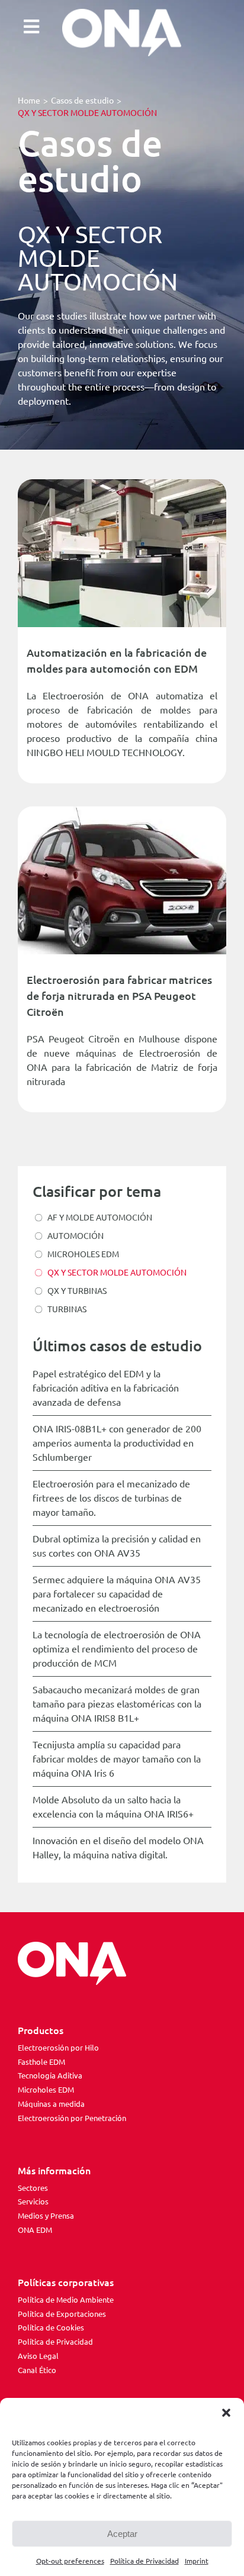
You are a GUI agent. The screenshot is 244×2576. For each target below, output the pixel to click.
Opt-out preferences (70, 2561)
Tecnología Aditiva (50, 2075)
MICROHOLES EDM (83, 1254)
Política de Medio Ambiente (66, 2300)
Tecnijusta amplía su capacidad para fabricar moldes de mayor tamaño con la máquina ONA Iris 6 (117, 1759)
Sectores (33, 2188)
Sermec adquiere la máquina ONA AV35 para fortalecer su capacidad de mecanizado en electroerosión (117, 1594)
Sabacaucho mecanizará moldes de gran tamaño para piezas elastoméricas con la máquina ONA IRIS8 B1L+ (117, 1704)
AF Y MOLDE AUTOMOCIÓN (100, 1218)
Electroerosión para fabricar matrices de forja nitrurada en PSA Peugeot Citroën (119, 996)
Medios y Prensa (46, 2216)
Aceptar (122, 2534)
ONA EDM (35, 2230)
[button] (226, 2413)
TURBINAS (67, 1309)
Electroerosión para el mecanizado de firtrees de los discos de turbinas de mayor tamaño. (111, 1498)
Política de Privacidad (145, 2561)
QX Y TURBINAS (77, 1291)
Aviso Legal (38, 2356)
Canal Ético (37, 2370)
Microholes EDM (46, 2090)
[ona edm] (122, 33)
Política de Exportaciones (62, 2314)
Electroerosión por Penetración (72, 2118)
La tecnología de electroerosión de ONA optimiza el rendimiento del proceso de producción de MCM (117, 1649)
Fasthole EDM (41, 2062)
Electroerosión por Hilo (58, 2048)
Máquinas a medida (51, 2104)
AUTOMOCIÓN (76, 1236)
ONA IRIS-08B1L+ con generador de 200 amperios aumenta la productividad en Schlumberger (117, 1443)
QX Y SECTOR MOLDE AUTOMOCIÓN (117, 1273)
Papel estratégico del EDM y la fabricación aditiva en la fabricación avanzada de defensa (106, 1388)
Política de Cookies (51, 2328)
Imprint (197, 2561)
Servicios (33, 2201)
